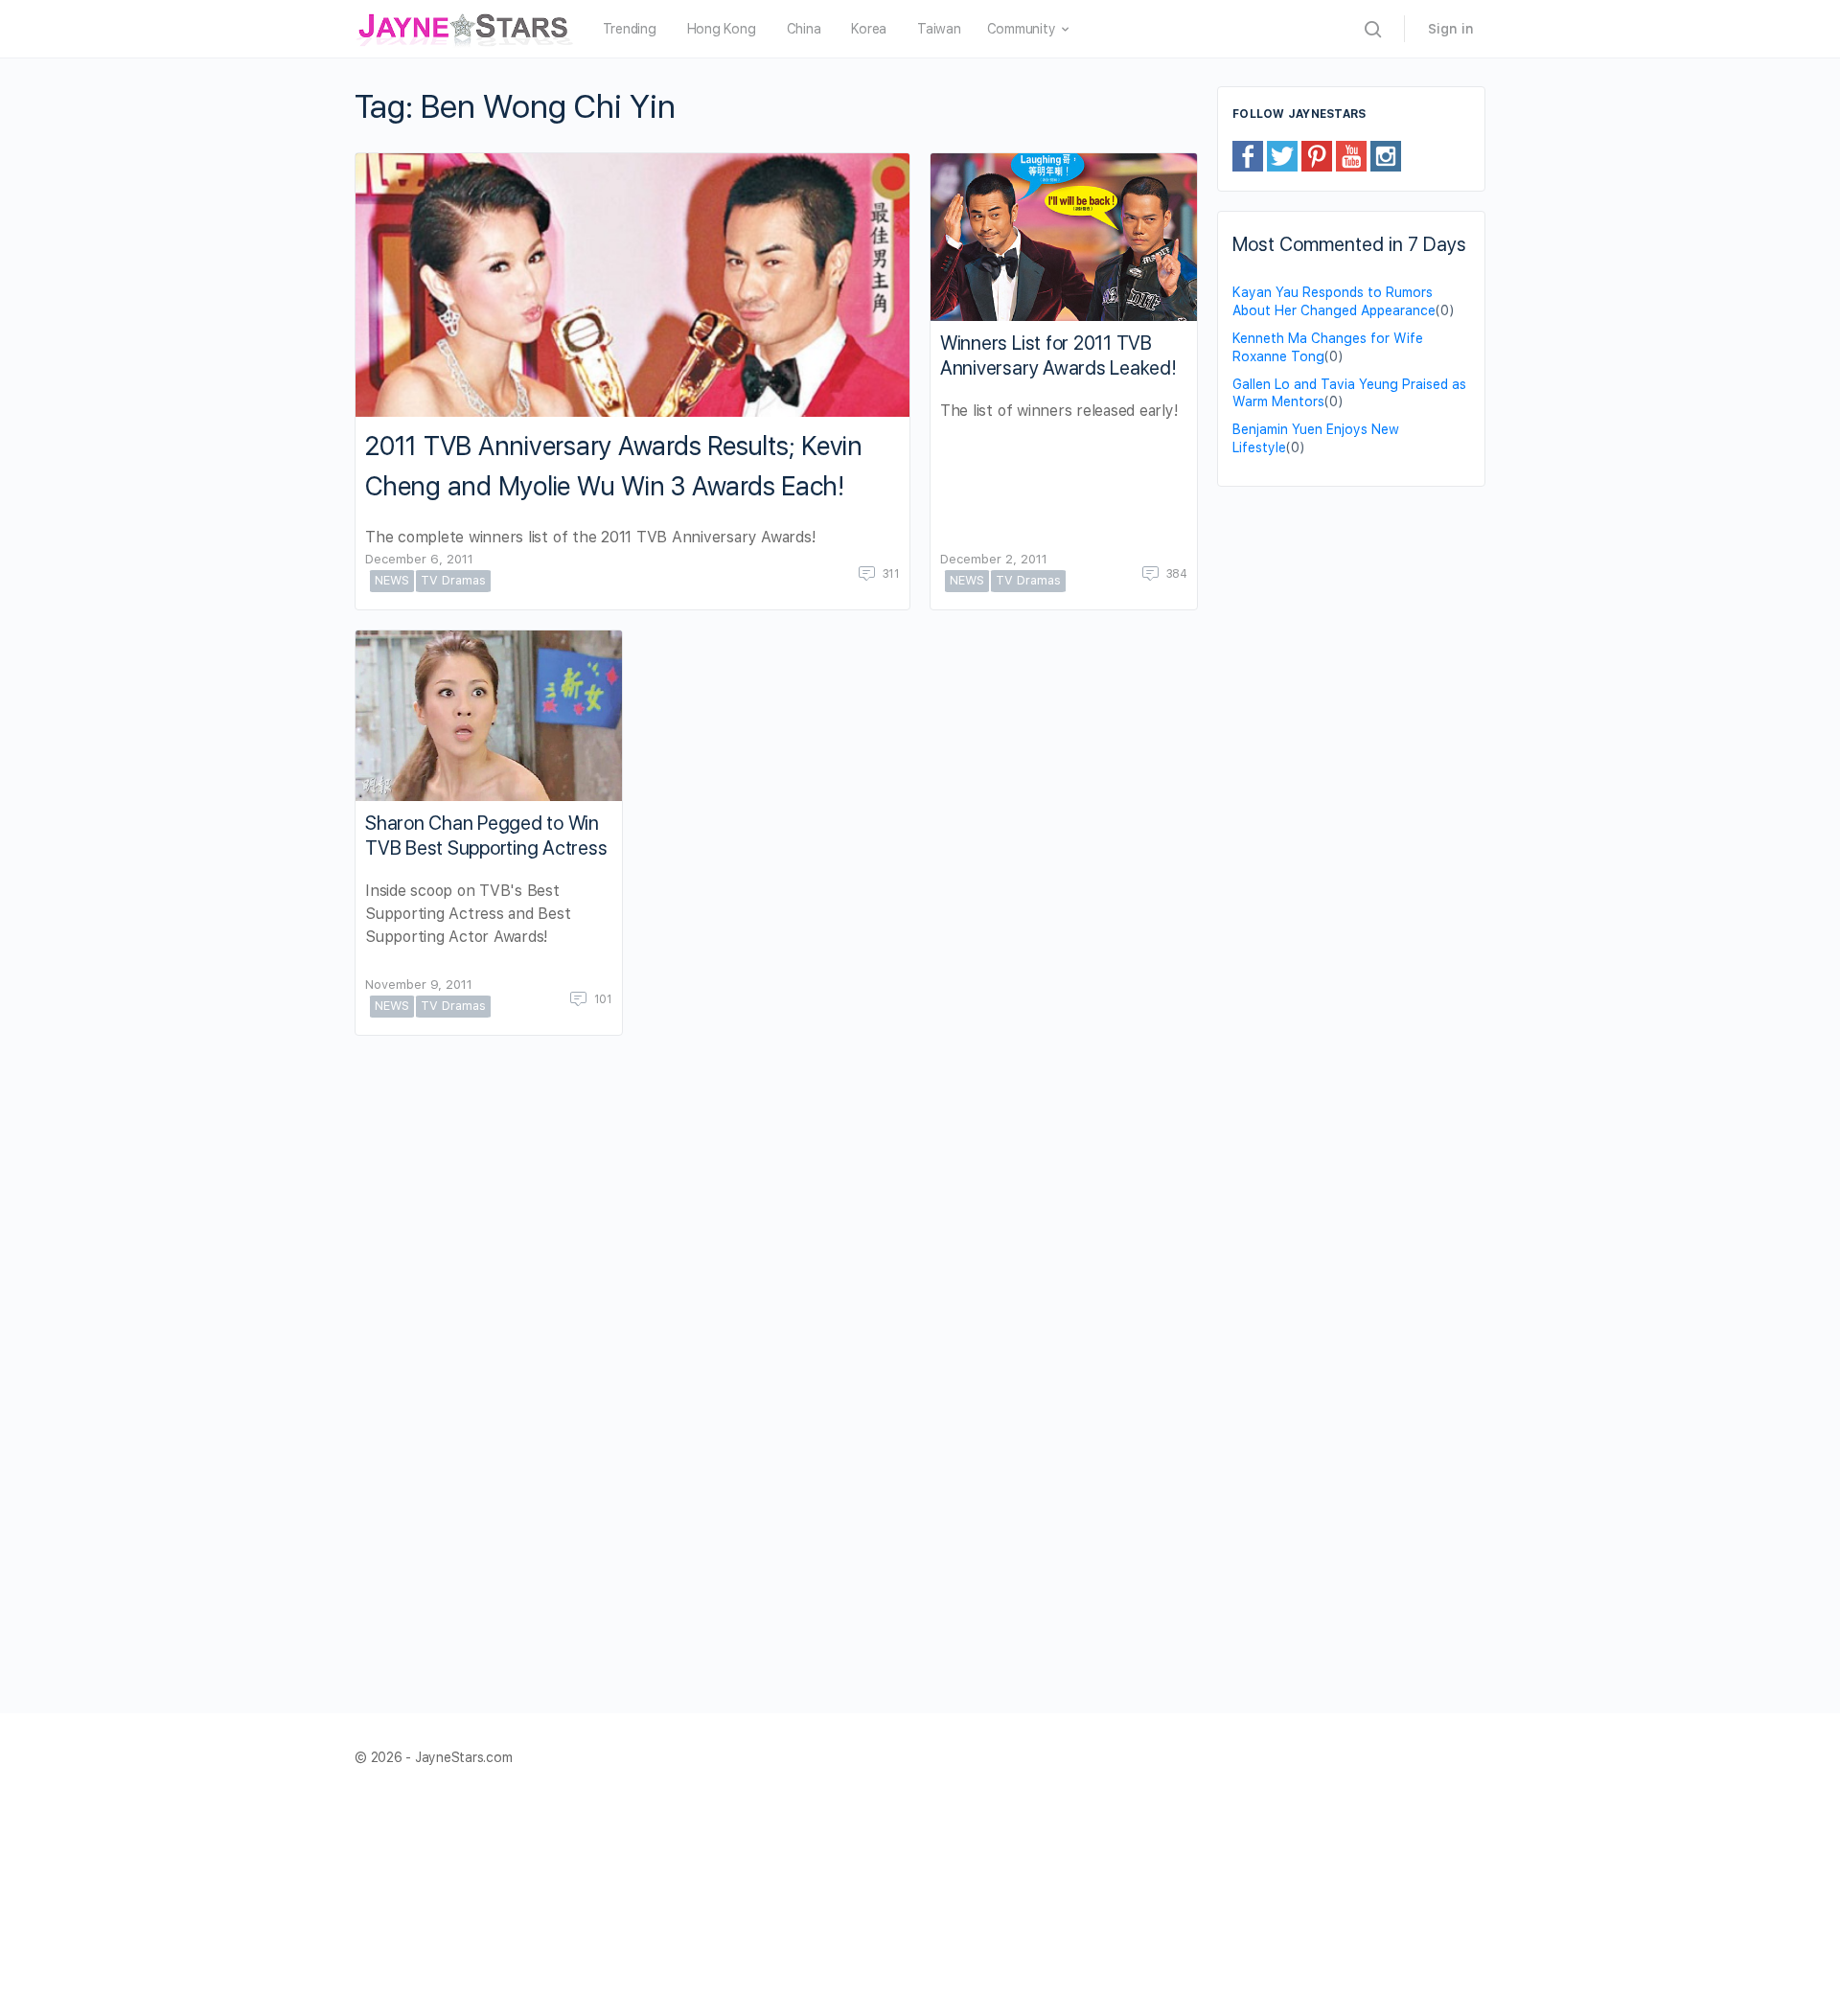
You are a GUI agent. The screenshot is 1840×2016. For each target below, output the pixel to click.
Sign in (1451, 29)
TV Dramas (453, 580)
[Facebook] (1248, 155)
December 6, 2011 (419, 559)
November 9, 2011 (419, 985)
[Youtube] (1351, 155)
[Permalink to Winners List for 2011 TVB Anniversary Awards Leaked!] (1064, 237)
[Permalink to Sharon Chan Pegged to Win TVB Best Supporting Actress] (489, 716)
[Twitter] (1282, 155)
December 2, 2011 (994, 559)
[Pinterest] (1317, 155)
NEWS (392, 580)
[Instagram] (1386, 155)
